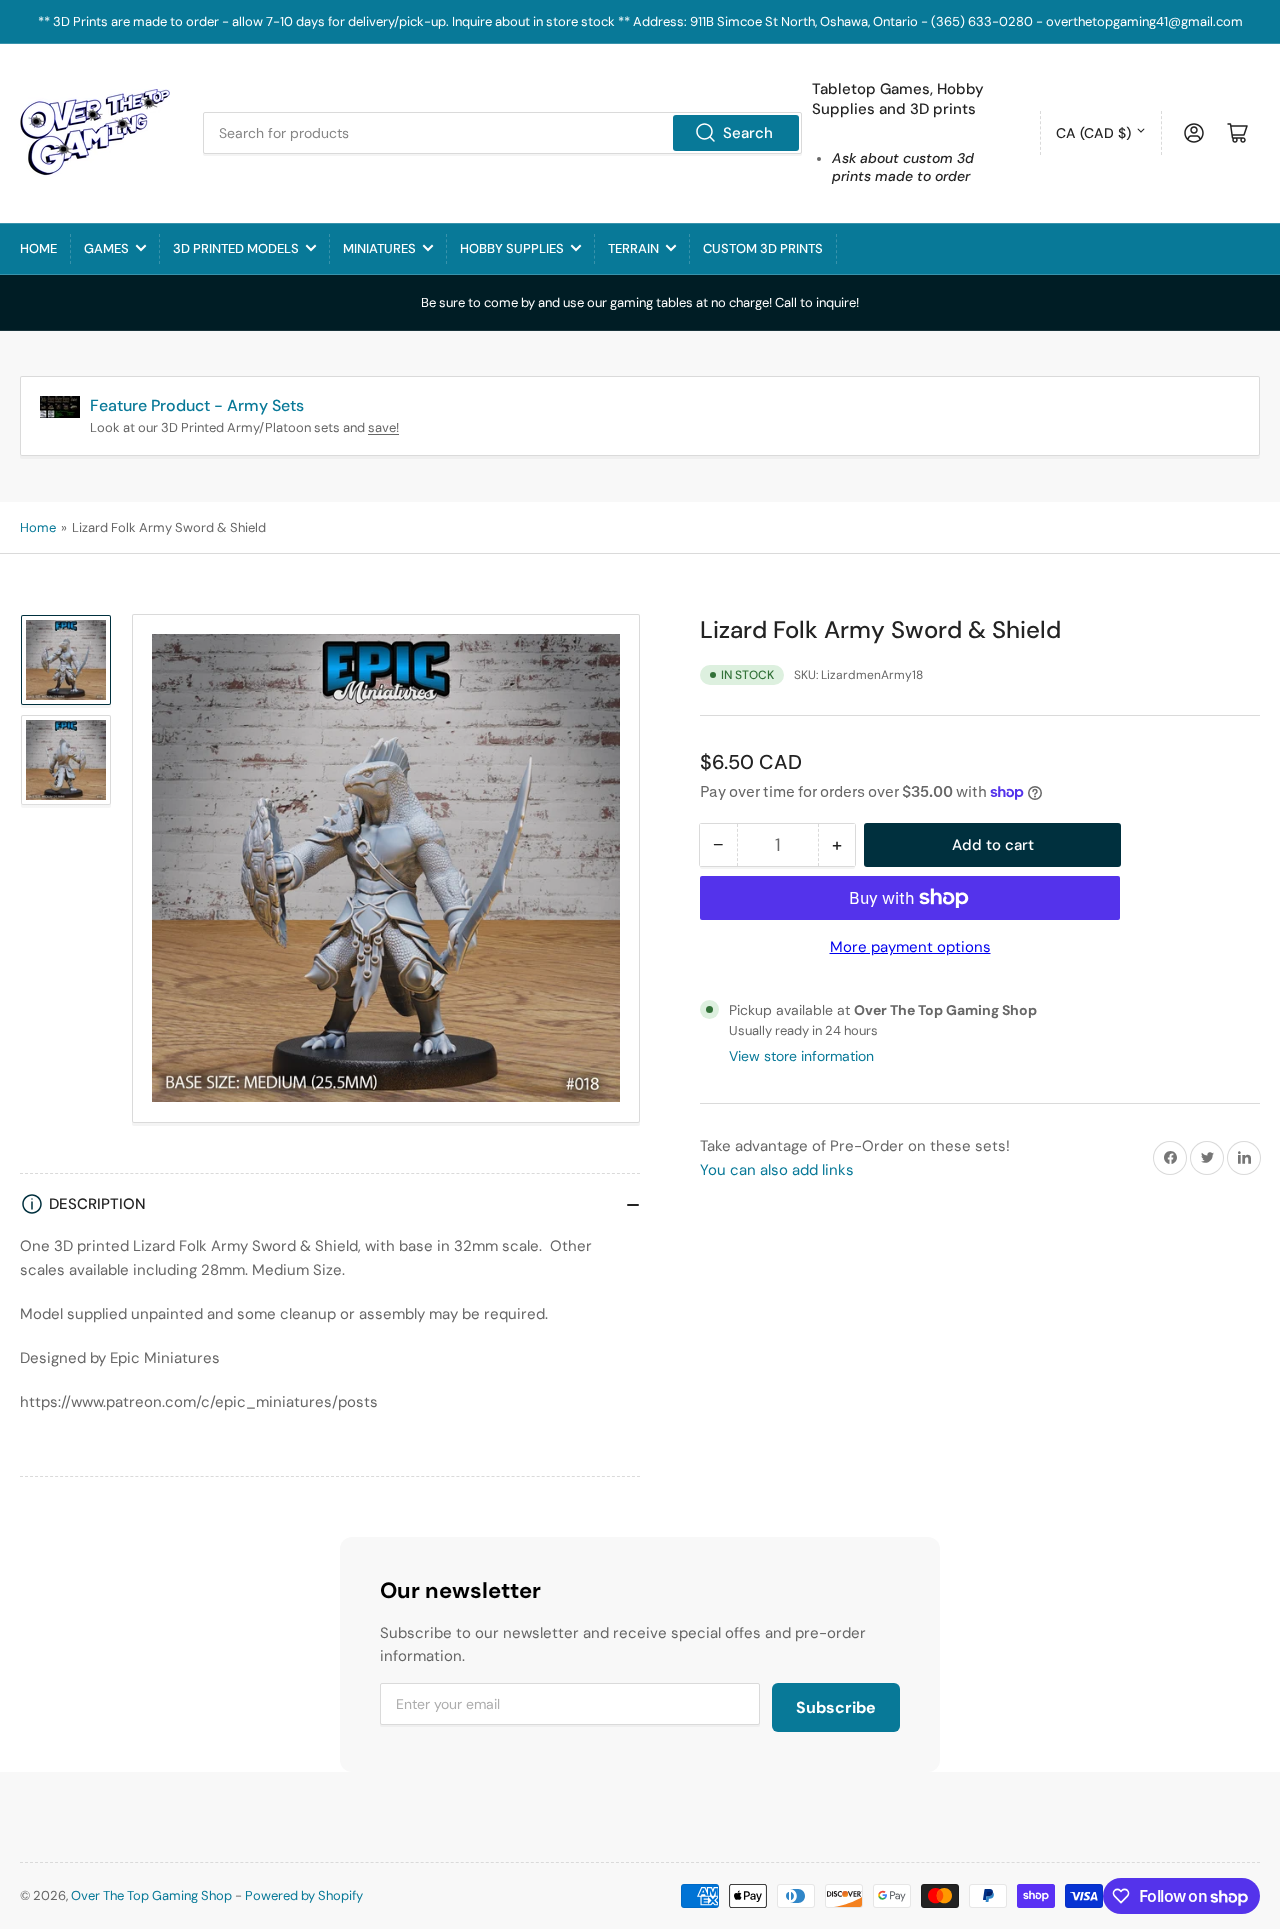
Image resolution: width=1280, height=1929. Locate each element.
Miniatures (379, 248)
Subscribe (836, 1707)
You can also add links (777, 1170)
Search (748, 133)
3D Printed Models (236, 248)
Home (38, 248)
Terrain (633, 248)
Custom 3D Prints (763, 248)
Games (106, 248)
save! (383, 427)
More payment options (910, 947)
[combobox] (502, 133)
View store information (801, 1056)
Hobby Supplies (512, 248)
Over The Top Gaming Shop (151, 1895)
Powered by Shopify (304, 1895)
